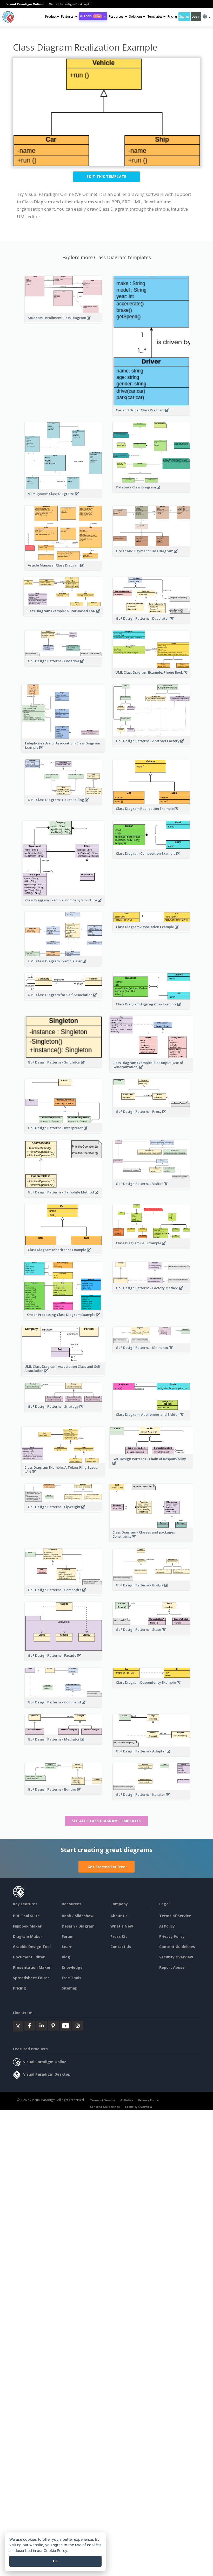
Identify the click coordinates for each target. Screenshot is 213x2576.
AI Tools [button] (90, 16)
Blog (66, 1957)
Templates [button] (155, 16)
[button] (69, 17)
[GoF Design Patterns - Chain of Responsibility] (151, 1466)
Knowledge (72, 1967)
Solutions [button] (136, 16)
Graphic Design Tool (32, 1947)
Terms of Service (175, 1916)
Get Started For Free (106, 1867)
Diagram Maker (28, 1936)
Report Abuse (172, 1967)
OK (55, 2561)
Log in (196, 16)
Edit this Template (106, 177)
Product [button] (51, 16)
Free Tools (72, 1978)
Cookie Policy (55, 2550)
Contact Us (121, 1947)
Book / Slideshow (78, 1916)
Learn (67, 1947)
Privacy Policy (172, 1936)
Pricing (172, 16)
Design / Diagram (78, 1926)
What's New (122, 1926)
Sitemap (70, 1988)
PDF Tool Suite (26, 1916)
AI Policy (167, 1926)
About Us (119, 1916)
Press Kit (119, 1936)
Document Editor (29, 1957)
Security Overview (176, 1957)
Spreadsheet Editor (31, 1978)
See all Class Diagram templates (106, 1821)
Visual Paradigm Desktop (69, 4)
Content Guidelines (177, 1947)
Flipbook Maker (27, 1926)
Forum (68, 1936)
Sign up (184, 16)
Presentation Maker (32, 1967)
